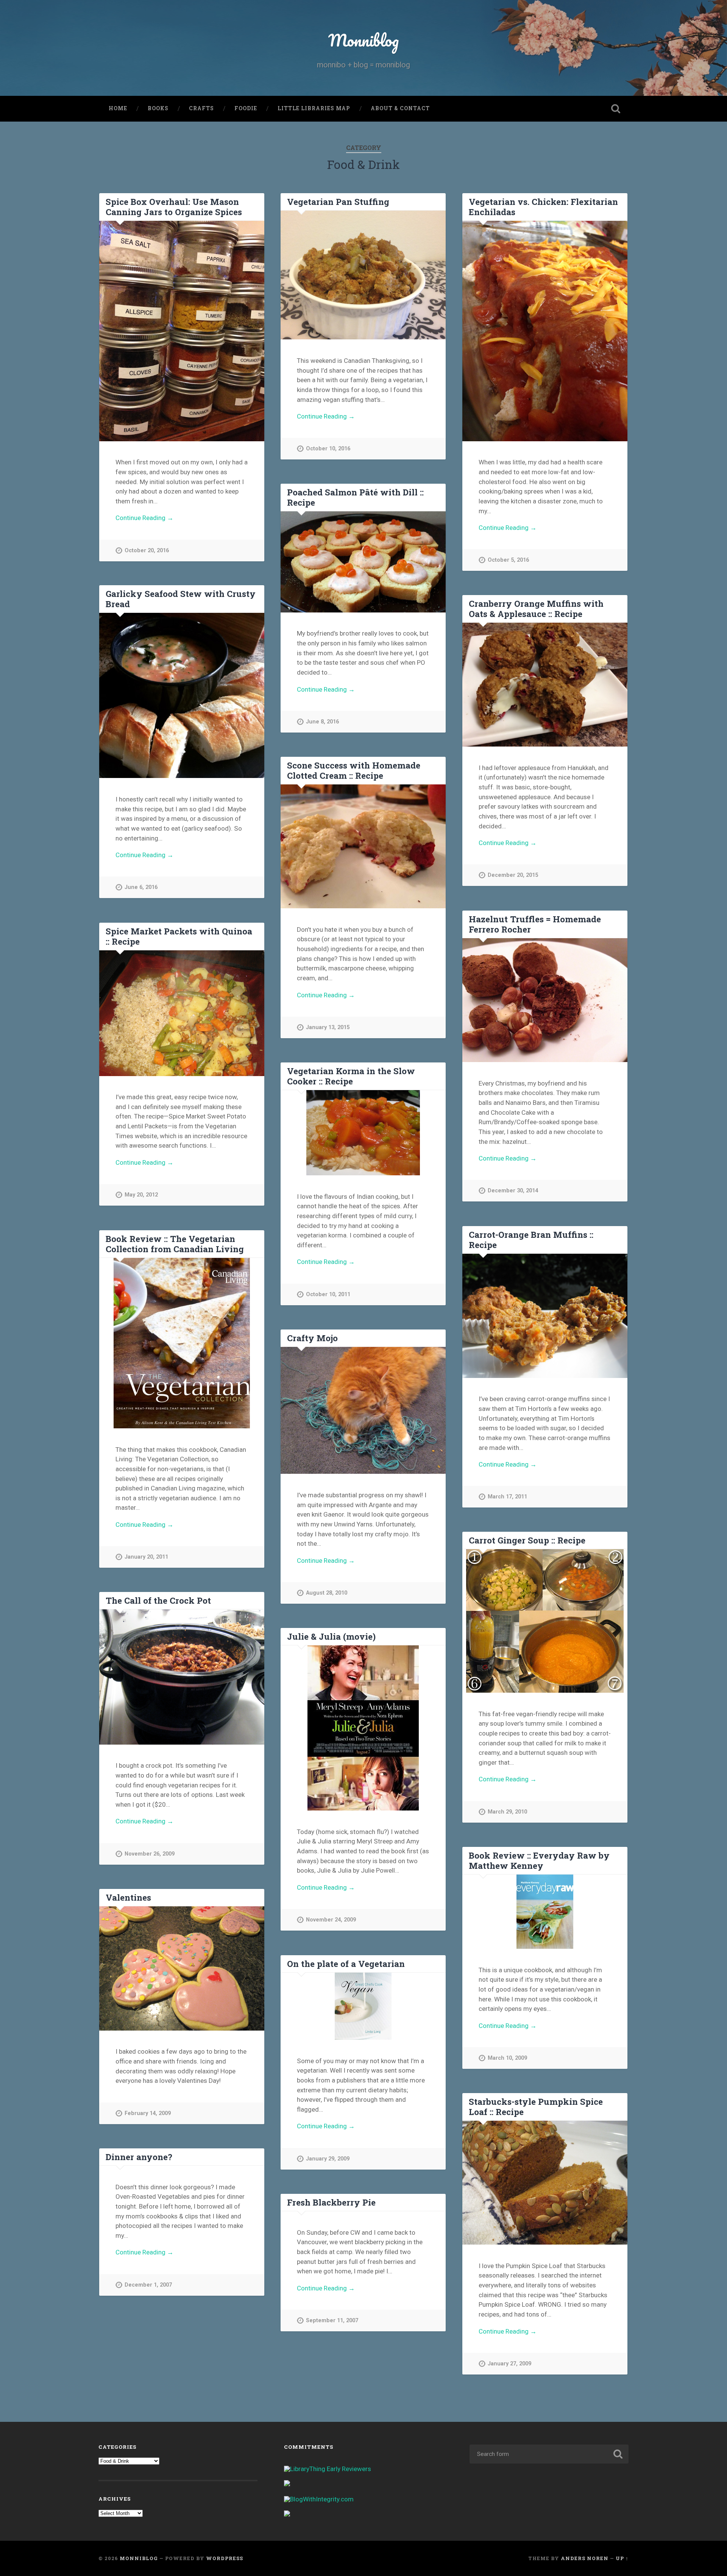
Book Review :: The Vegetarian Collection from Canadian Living (175, 1244)
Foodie (246, 108)
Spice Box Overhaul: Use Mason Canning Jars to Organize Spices (174, 207)
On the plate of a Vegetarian (346, 1964)
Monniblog (363, 40)
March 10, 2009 (507, 2058)
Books (158, 108)
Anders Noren (585, 2558)
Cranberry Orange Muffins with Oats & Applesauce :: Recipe (536, 608)
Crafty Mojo (312, 1338)
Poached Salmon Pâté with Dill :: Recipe (355, 497)
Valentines (128, 1897)
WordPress (225, 2558)
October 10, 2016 (328, 449)
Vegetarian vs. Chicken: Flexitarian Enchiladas (543, 207)
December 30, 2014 (513, 1191)
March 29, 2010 (507, 1812)
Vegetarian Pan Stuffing (338, 202)
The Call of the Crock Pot (158, 1600)
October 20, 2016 (147, 551)
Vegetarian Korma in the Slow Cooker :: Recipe (351, 1076)
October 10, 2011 (328, 1294)
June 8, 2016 (322, 722)
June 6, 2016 (141, 887)
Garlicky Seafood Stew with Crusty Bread (181, 599)
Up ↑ (622, 2558)
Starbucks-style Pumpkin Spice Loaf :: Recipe (536, 2107)
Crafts (201, 108)
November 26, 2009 (150, 1854)
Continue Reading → (144, 518)
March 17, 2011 (507, 1497)
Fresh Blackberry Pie (331, 2202)
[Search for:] (549, 2454)
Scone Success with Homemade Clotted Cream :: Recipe (354, 770)
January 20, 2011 (146, 1557)
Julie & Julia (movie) (331, 1636)
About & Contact (400, 108)
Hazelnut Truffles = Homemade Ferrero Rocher (535, 924)
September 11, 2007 (332, 2321)
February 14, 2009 (148, 2113)
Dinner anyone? (139, 2157)
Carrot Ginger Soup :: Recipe (527, 1540)
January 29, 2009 (328, 2159)
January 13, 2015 (328, 1027)
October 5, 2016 (508, 560)
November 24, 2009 (331, 1920)
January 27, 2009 (509, 2364)
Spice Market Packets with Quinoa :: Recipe (179, 936)
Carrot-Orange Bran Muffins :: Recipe (531, 1240)
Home (118, 108)
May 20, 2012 (141, 1195)
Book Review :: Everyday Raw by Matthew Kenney (539, 1860)
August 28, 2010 (327, 1593)
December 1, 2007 (148, 2285)
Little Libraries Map (314, 108)
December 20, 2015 (513, 875)
